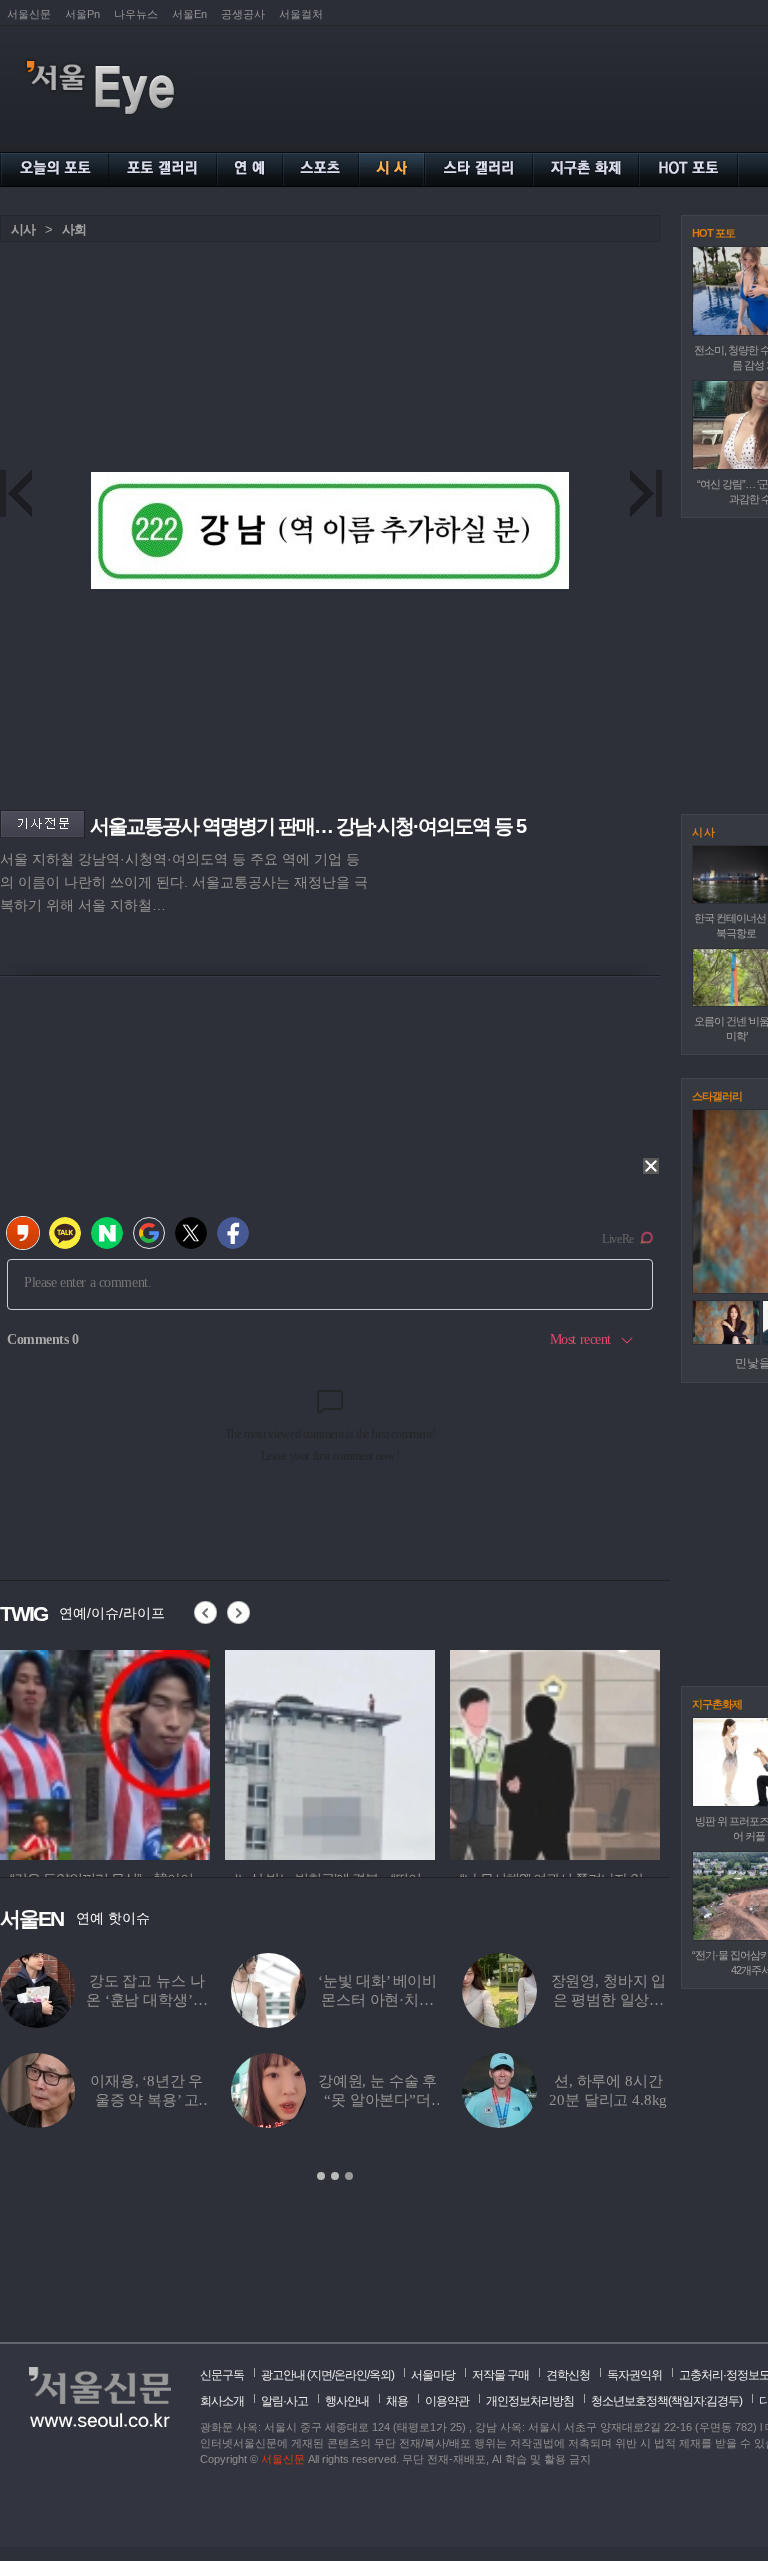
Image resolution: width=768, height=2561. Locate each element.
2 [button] (335, 2176)
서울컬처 (301, 14)
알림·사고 (284, 2401)
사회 (74, 229)
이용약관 (447, 2401)
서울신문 (29, 14)
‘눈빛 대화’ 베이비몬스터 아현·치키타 (377, 2000)
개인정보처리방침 (530, 2401)
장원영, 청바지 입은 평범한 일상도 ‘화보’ (609, 2000)
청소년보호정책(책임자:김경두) (666, 2401)
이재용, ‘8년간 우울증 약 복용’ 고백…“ (146, 2100)
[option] (105, 1752)
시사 (23, 229)
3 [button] (349, 2176)
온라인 (350, 2375)
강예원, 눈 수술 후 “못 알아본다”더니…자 (377, 2100)
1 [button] (321, 2176)
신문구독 (222, 2375)
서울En (189, 14)
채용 (397, 2401)
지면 (321, 2375)
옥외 (380, 2375)
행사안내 (347, 2401)
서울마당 (433, 2375)
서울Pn (82, 14)
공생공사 (243, 14)
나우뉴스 (136, 14)
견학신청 (568, 2375)
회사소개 (222, 2401)
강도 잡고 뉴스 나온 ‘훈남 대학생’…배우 (146, 2000)
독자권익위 (634, 2375)
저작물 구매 (500, 2375)
